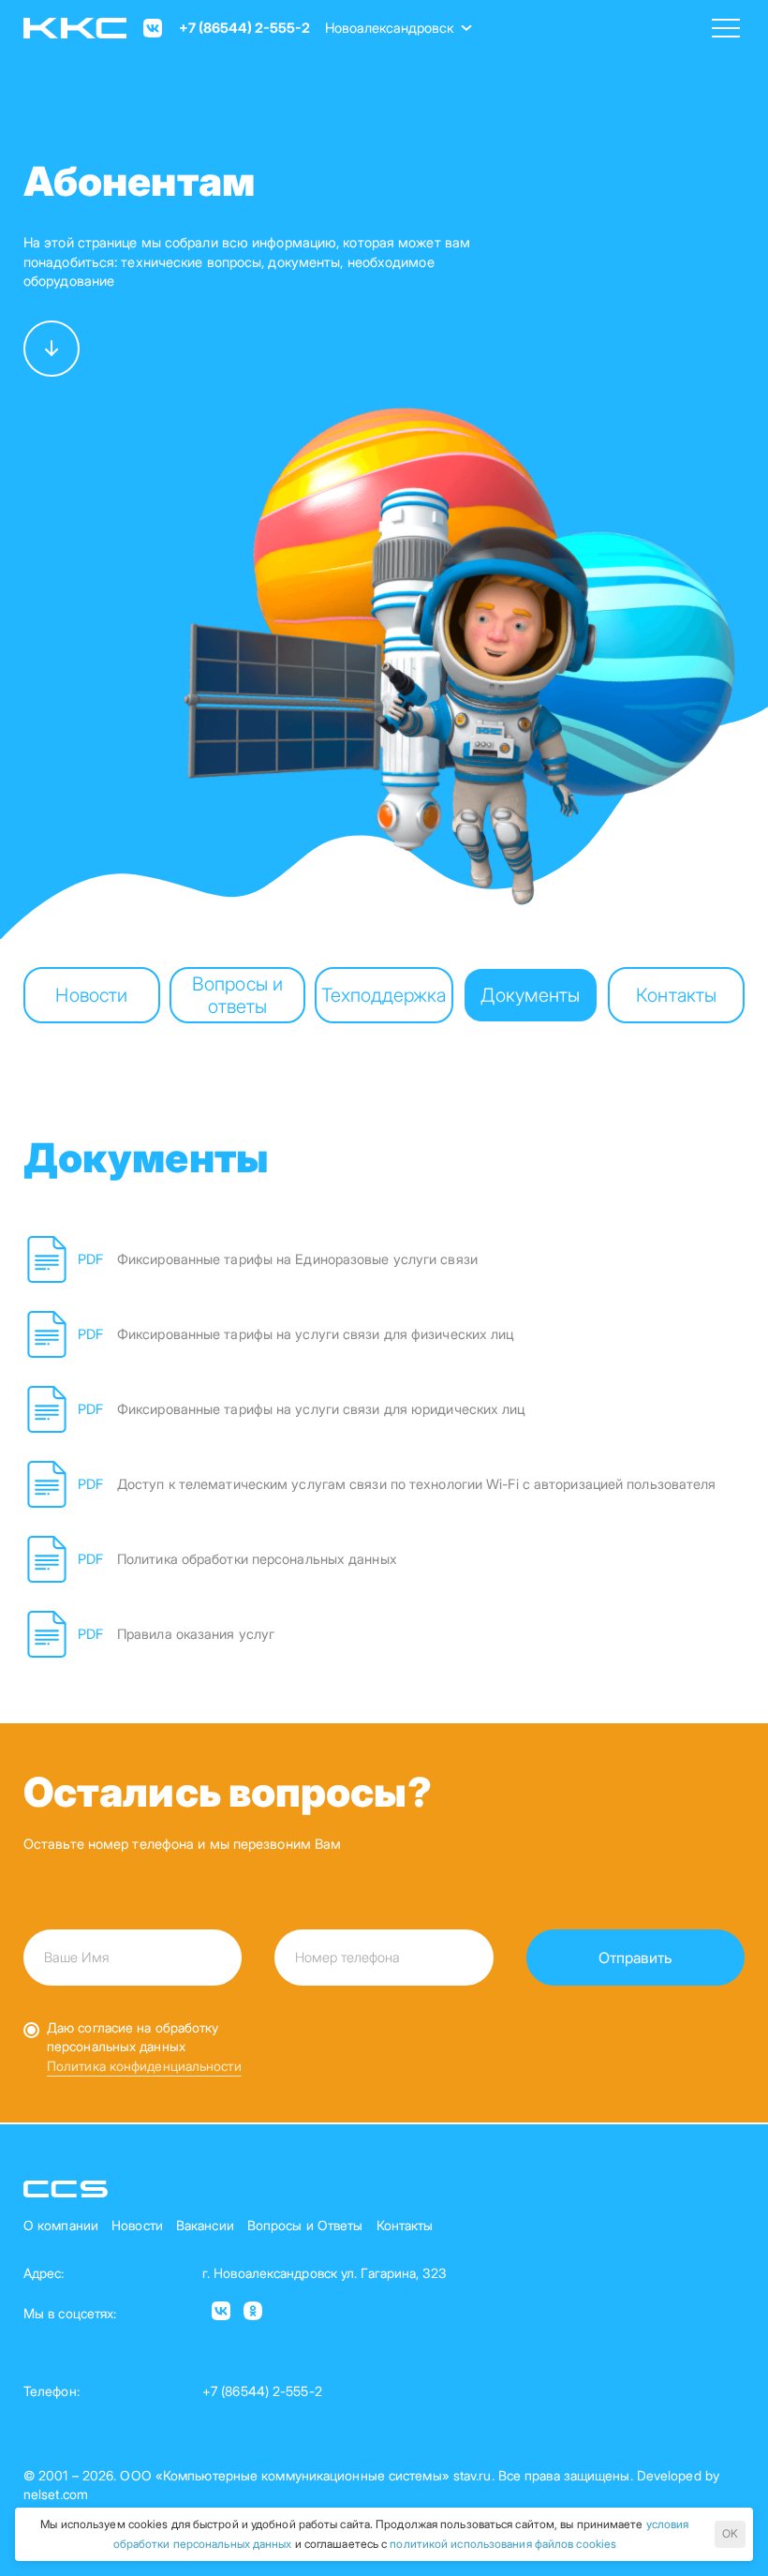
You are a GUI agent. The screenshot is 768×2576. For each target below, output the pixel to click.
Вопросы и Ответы (305, 2225)
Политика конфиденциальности (144, 2066)
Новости (91, 995)
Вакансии (205, 2225)
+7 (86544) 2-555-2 (244, 28)
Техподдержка (384, 995)
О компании (61, 2225)
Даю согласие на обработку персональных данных (133, 2037)
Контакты (676, 995)
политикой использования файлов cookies (503, 2544)
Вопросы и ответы (237, 995)
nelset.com (56, 2494)
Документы (530, 995)
